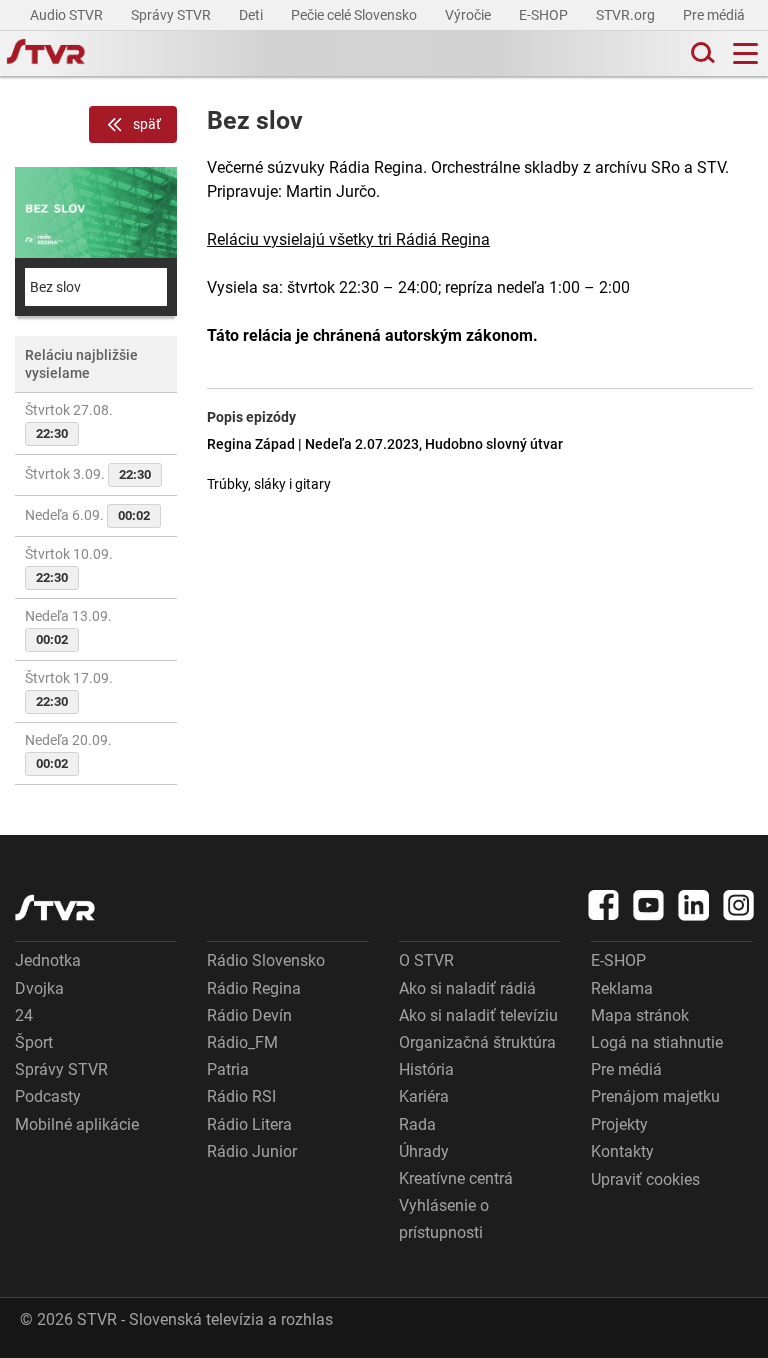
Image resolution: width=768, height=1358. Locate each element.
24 (24, 1015)
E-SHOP (545, 15)
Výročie (469, 15)
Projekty (619, 1124)
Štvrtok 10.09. (69, 565)
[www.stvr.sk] (55, 907)
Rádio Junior (252, 1151)
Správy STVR (172, 15)
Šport (34, 1042)
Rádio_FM (242, 1042)
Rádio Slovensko (266, 960)
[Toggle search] (701, 53)
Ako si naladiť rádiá (467, 988)
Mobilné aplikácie (77, 1124)
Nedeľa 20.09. (68, 751)
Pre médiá (715, 15)
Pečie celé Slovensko (355, 15)
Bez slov (55, 287)
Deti (252, 15)
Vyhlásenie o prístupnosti (444, 1219)
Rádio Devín (249, 1015)
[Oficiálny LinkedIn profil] (694, 905)
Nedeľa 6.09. (87, 515)
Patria (228, 1069)
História (426, 1069)
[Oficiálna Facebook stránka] (604, 905)
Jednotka (48, 960)
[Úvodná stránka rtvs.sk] (46, 54)
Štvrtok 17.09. (69, 689)
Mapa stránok (640, 1015)
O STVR (426, 960)
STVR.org (627, 15)
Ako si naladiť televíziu (478, 1015)
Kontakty (622, 1151)
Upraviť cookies (645, 1179)
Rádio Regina (254, 988)
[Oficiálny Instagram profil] (739, 905)
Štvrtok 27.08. (69, 421)
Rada (417, 1124)
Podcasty (48, 1096)
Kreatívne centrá (456, 1178)
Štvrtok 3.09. (88, 474)
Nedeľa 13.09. (68, 627)
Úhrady (424, 1151)
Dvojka (39, 988)
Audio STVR (68, 15)
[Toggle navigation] (745, 53)
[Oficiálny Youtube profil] (649, 905)
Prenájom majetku (655, 1096)
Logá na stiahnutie (657, 1042)
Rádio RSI (241, 1096)
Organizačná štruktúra (477, 1042)
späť (147, 124)
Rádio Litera (249, 1124)
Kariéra (424, 1096)
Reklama (622, 988)
